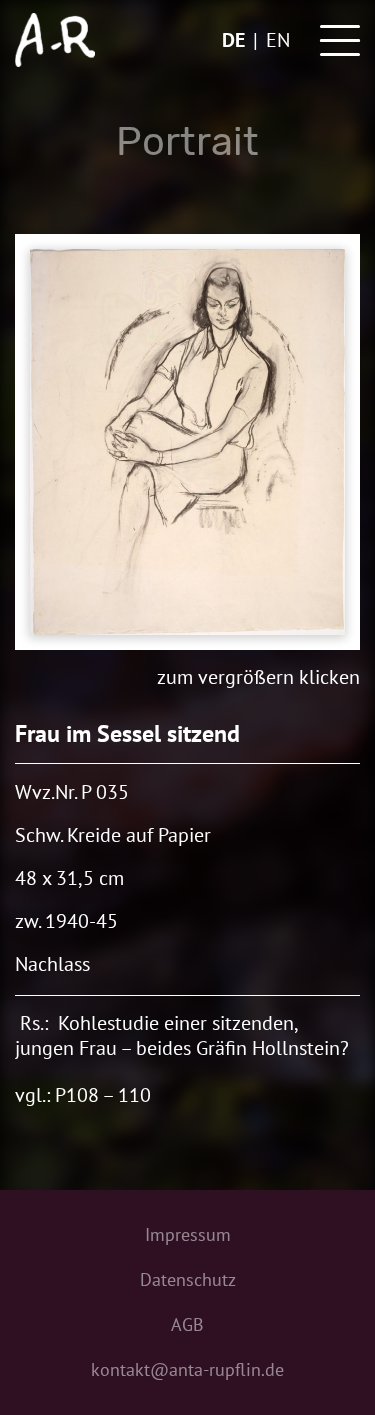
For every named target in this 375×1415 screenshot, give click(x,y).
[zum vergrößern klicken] (187, 442)
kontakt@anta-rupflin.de (187, 1369)
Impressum (188, 1234)
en (278, 40)
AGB (187, 1324)
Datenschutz (188, 1279)
